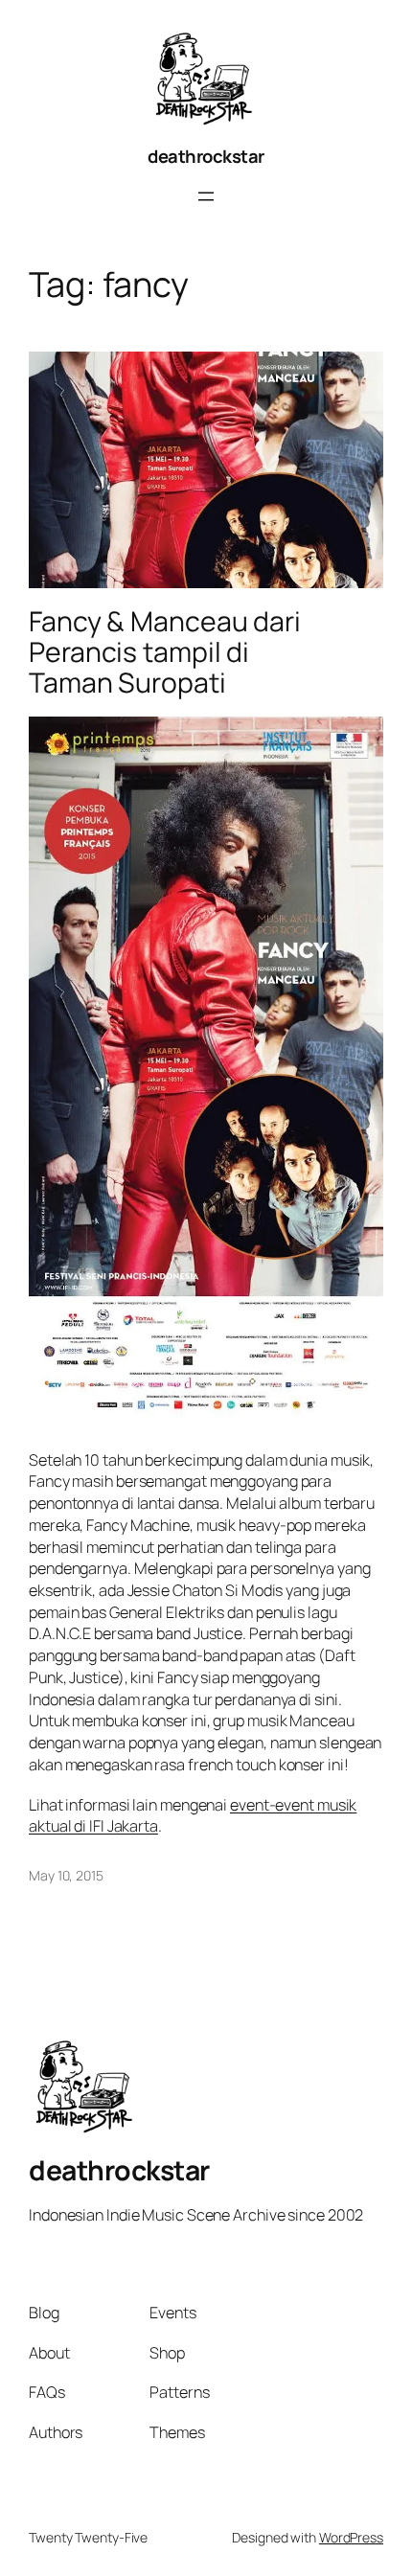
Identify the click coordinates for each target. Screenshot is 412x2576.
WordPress (351, 2537)
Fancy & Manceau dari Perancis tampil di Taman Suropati (165, 652)
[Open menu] (206, 196)
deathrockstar (206, 156)
